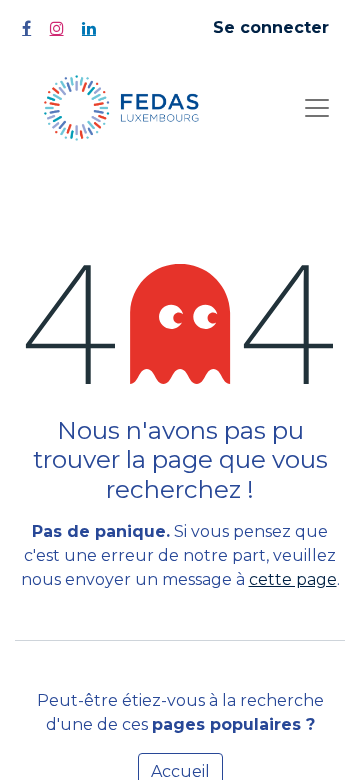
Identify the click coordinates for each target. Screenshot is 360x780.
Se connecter (271, 27)
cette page (293, 579)
